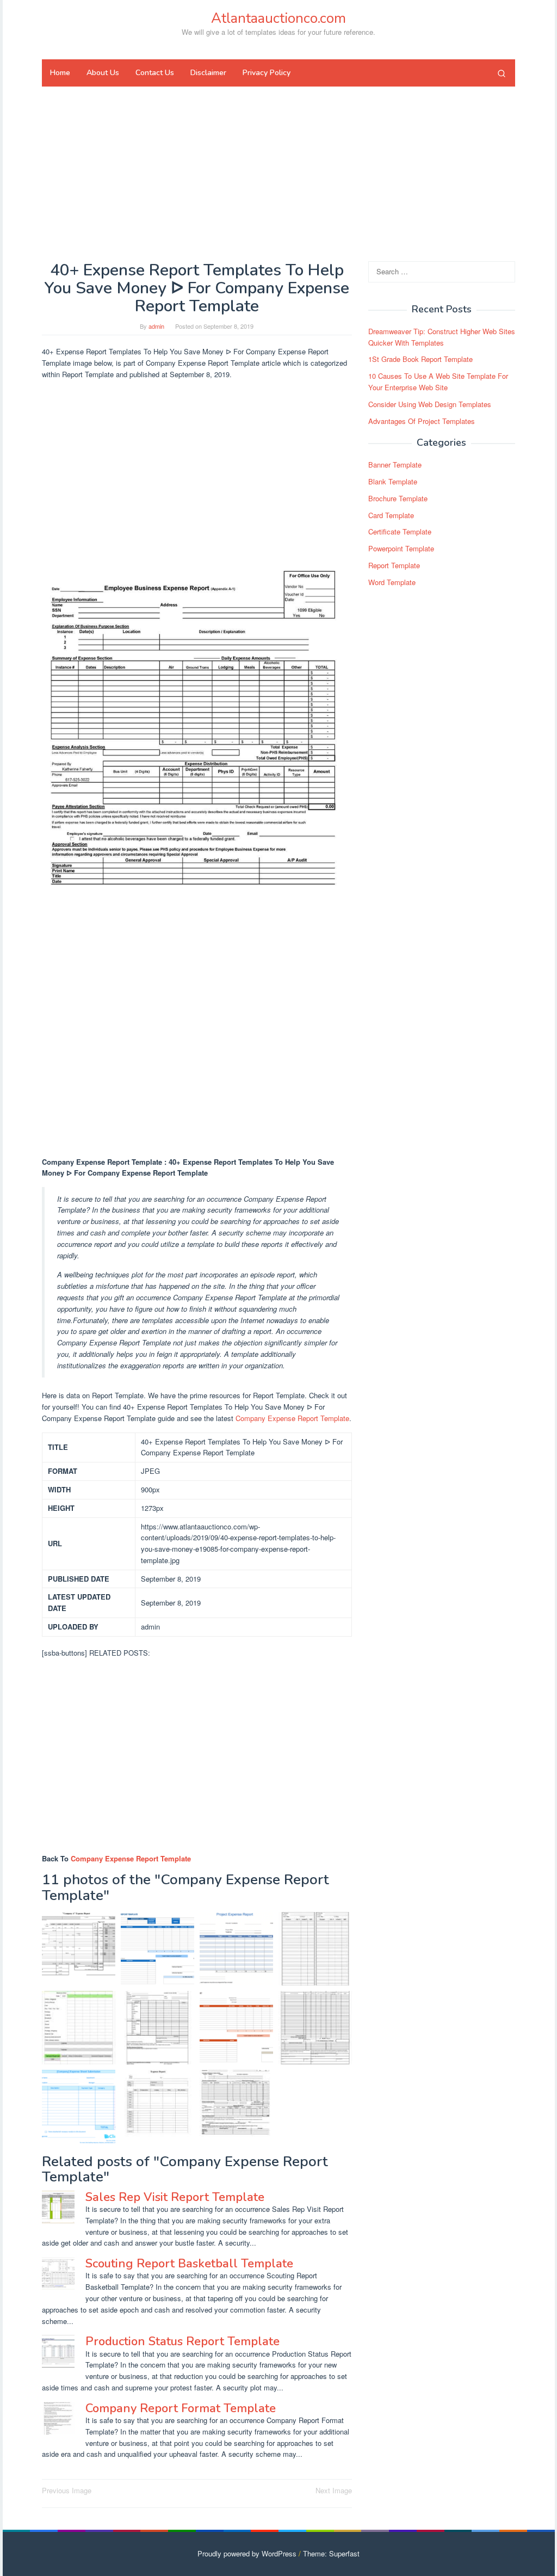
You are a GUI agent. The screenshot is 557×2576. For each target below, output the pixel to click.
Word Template (392, 582)
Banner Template (395, 465)
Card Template (391, 515)
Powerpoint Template (401, 548)
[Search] (502, 73)
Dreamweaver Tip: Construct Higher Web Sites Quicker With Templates (442, 337)
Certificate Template (400, 531)
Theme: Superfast (331, 2553)
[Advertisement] (278, 174)
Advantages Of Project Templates (422, 421)
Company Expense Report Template (292, 1418)
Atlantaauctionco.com (278, 18)
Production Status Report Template (182, 2341)
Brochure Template (398, 498)
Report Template (394, 565)
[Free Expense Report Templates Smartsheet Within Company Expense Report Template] (236, 2028)
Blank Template (393, 481)
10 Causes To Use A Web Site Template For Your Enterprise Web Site (438, 382)
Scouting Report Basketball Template (189, 2264)
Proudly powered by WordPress (247, 2553)
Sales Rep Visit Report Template (175, 2197)
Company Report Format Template (181, 2408)
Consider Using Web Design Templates (430, 404)
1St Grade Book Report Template (420, 359)
